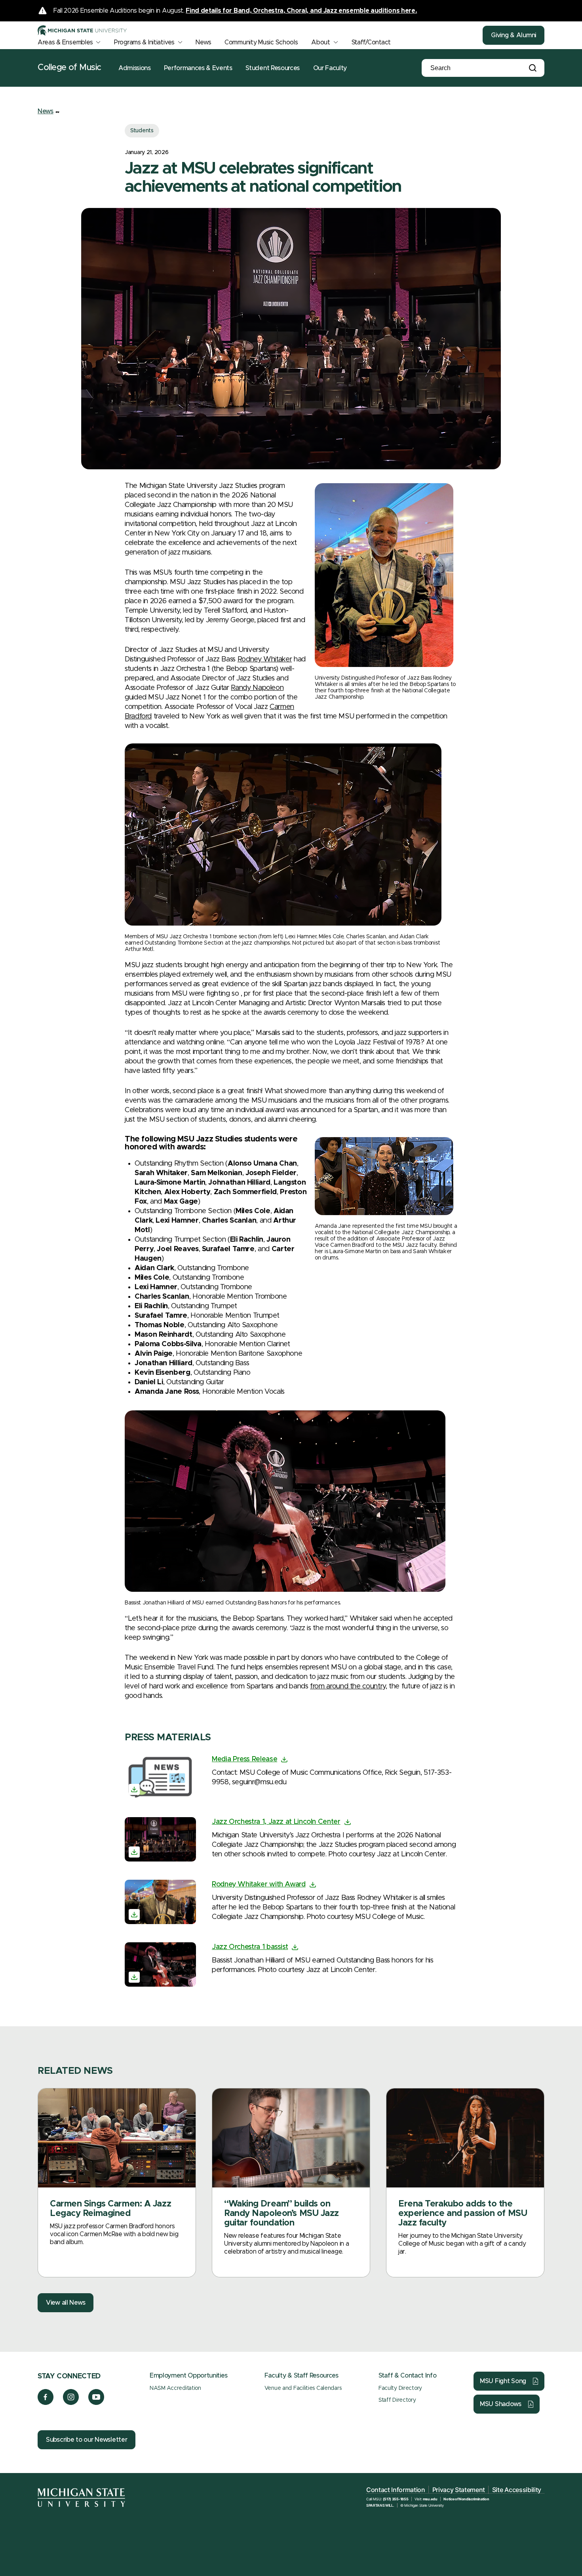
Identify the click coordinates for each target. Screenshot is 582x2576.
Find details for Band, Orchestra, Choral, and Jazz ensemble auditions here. (301, 11)
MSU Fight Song (503, 2381)
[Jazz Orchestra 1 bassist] (160, 1964)
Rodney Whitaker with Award (259, 1884)
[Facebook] (46, 2403)
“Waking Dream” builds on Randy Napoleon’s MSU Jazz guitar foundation (281, 2214)
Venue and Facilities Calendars (303, 2388)
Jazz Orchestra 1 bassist (250, 1947)
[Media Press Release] (160, 1777)
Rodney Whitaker (265, 659)
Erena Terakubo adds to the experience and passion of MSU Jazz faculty (463, 2214)
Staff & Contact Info (408, 2376)
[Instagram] (71, 2403)
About (321, 42)
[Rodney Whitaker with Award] (160, 1902)
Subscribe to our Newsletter (87, 2440)
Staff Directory (397, 2400)
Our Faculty (330, 68)
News (203, 42)
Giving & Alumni (514, 35)
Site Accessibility (517, 2490)
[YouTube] (96, 2403)
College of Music (69, 68)
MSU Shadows (501, 2404)
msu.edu (430, 2499)
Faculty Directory (400, 2388)
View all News (66, 2303)
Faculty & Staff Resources (301, 2376)
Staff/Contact (371, 42)
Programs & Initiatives (144, 42)
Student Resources (273, 68)
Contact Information (396, 2490)
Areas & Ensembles (65, 42)
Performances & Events (198, 68)
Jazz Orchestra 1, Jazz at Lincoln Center (276, 1822)
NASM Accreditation (175, 2388)
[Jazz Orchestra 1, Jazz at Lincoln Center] (160, 1839)
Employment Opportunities (188, 2376)
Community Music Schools (261, 42)
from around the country (348, 1686)
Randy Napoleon (257, 688)
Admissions (135, 68)
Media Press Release (244, 1759)
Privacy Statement (459, 2490)
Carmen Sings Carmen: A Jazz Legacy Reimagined (110, 2209)
